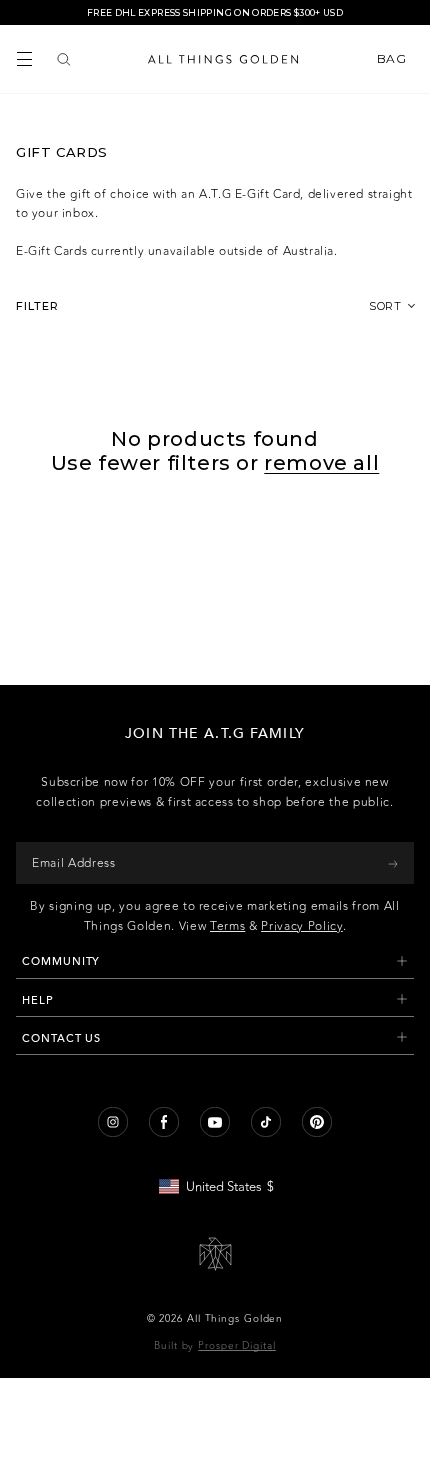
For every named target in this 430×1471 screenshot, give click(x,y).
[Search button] (64, 58)
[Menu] (24, 58)
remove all (321, 463)
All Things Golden (235, 1319)
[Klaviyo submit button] (393, 863)
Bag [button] (393, 59)
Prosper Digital (237, 1346)
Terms (227, 926)
